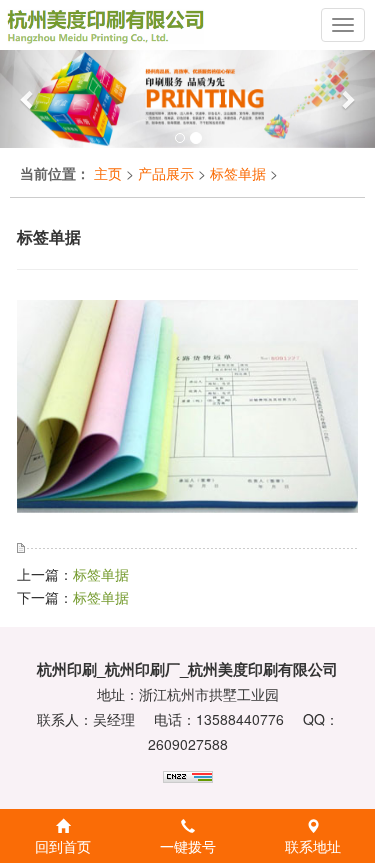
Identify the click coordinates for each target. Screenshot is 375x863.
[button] (28, 99)
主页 (108, 173)
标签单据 (238, 173)
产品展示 (166, 173)
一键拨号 (188, 846)
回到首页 (63, 846)
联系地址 (313, 846)
